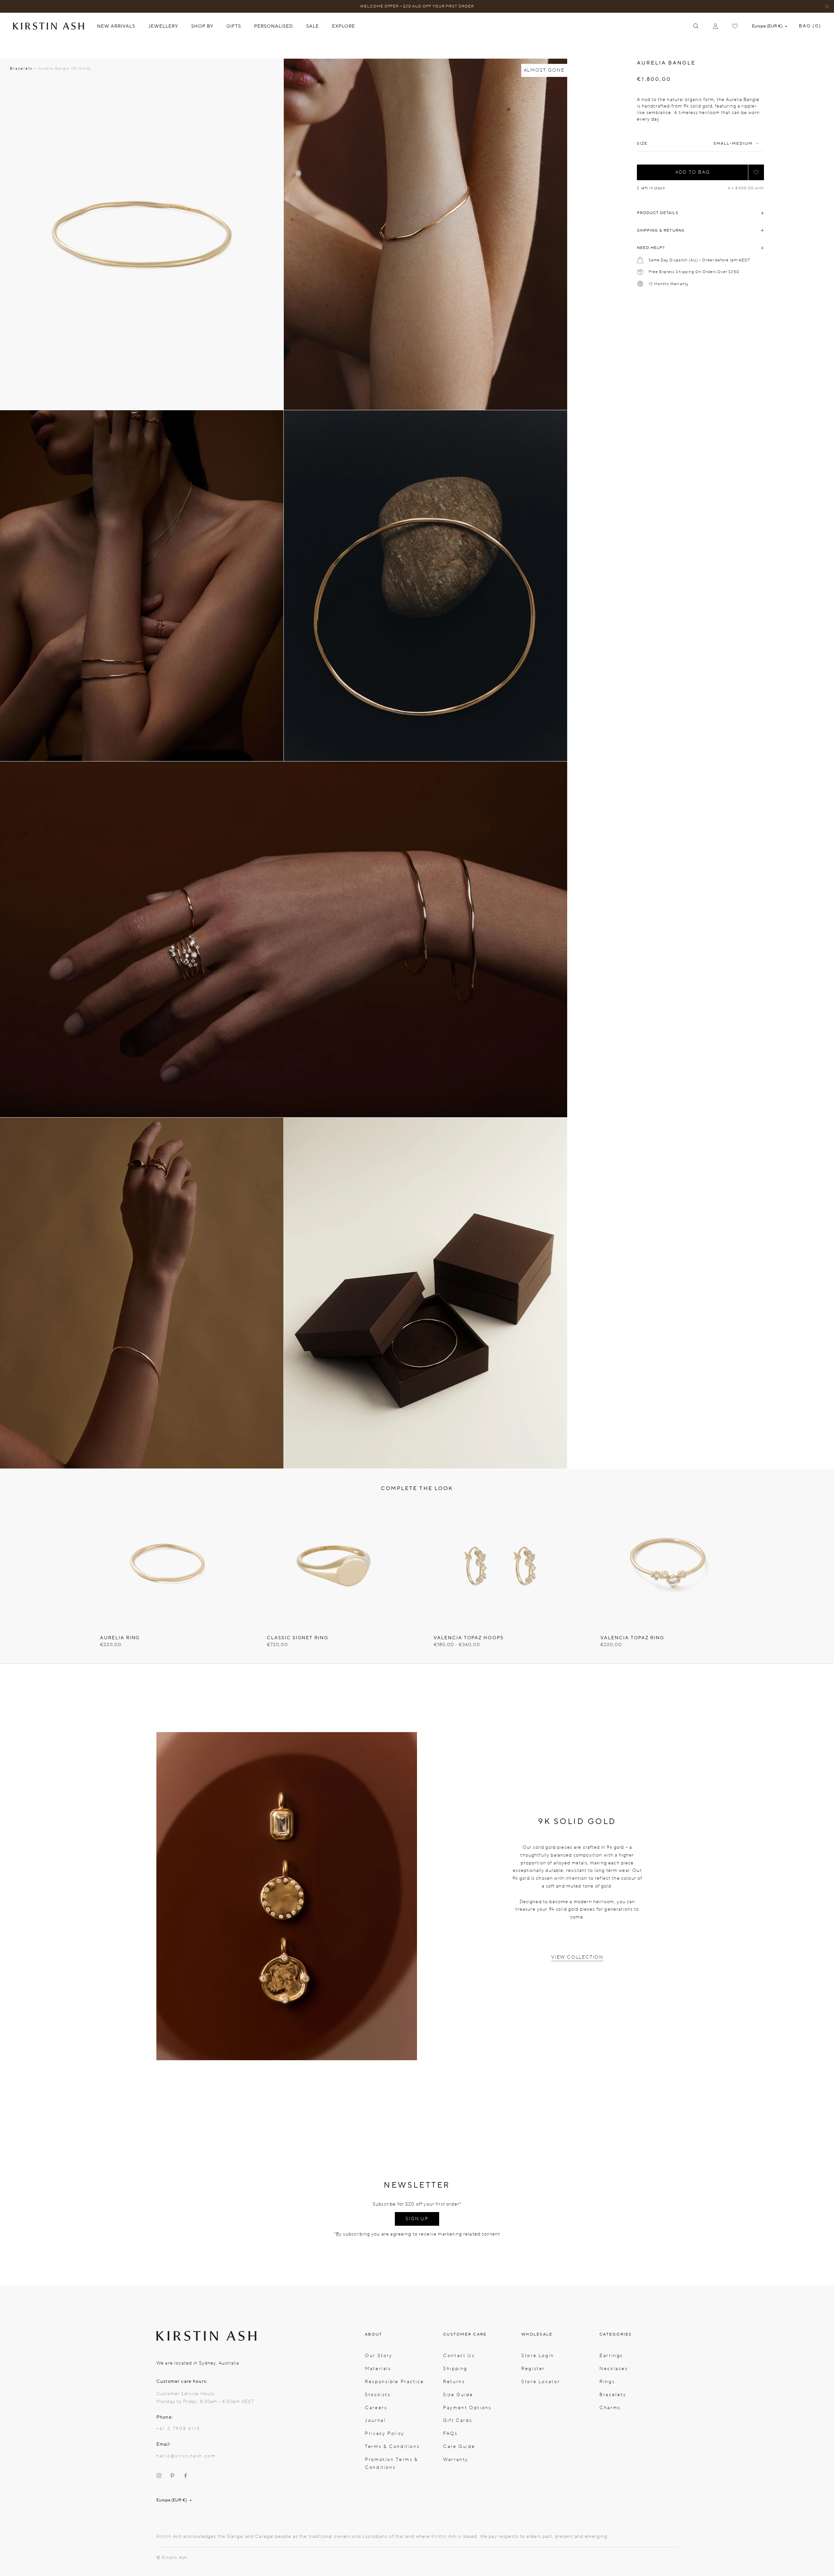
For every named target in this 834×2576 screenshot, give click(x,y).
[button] (756, 172)
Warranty (456, 2460)
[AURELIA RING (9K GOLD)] (167, 1566)
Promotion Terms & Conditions (392, 2463)
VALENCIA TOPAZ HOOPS (469, 1638)
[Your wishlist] (735, 26)
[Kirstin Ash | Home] (49, 26)
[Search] (696, 26)
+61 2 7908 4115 (178, 2429)
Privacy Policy (385, 2433)
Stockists (378, 2395)
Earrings (611, 2356)
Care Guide (459, 2446)
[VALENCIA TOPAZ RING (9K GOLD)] (667, 1566)
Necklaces (614, 2369)
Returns (454, 2382)
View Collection (577, 1957)
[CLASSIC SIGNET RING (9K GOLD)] (334, 1566)
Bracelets (613, 2395)
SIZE (642, 144)
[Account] (715, 26)
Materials (378, 2369)
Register (533, 2369)
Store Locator (541, 2382)
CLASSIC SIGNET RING (298, 1638)
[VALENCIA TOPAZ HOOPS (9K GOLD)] (500, 1566)
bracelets (21, 68)
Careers (376, 2408)
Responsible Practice (395, 2382)
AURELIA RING (120, 1638)
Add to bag (693, 172)
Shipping (455, 2369)
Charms (610, 2408)
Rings (607, 2382)
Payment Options (467, 2408)
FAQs (450, 2433)
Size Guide (458, 2395)
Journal (375, 2420)
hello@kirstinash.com (186, 2456)
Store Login (538, 2356)
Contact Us (459, 2356)
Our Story (379, 2356)
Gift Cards (458, 2420)
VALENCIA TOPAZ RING (632, 1638)
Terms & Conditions (392, 2446)
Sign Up (417, 2219)
